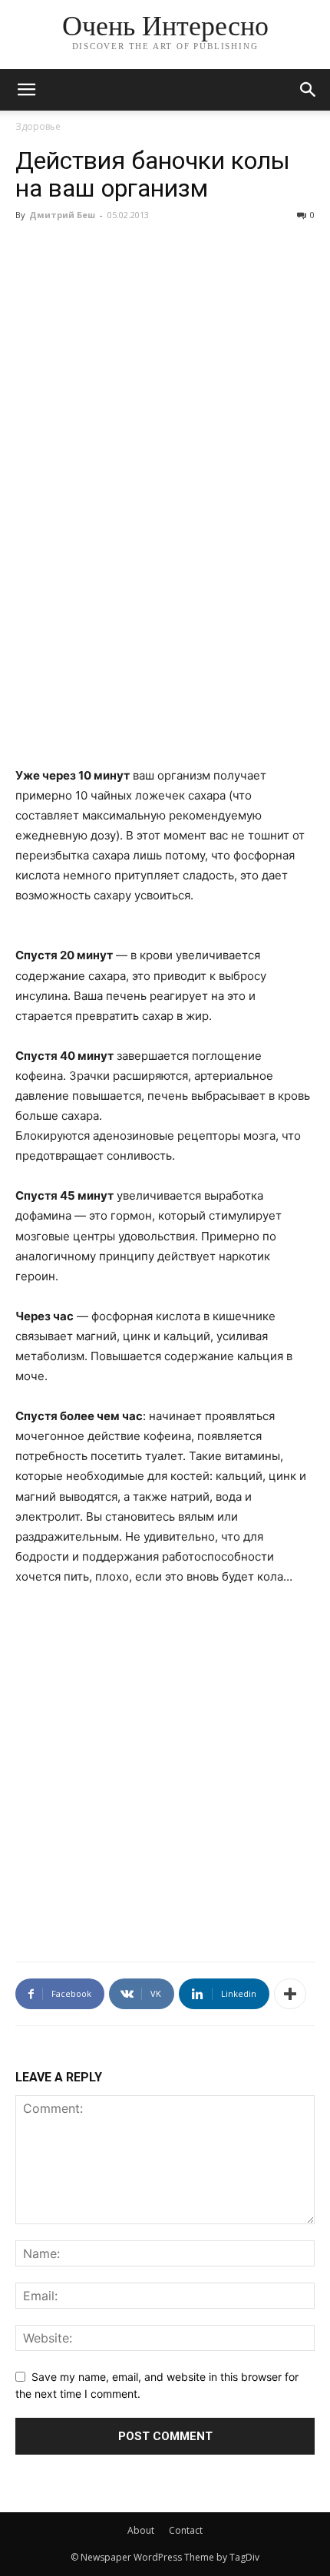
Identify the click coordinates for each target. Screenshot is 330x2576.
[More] (290, 1994)
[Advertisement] (165, 599)
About (141, 2530)
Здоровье (38, 126)
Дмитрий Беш (62, 215)
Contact (186, 2530)
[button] (309, 90)
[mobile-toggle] (26, 90)
